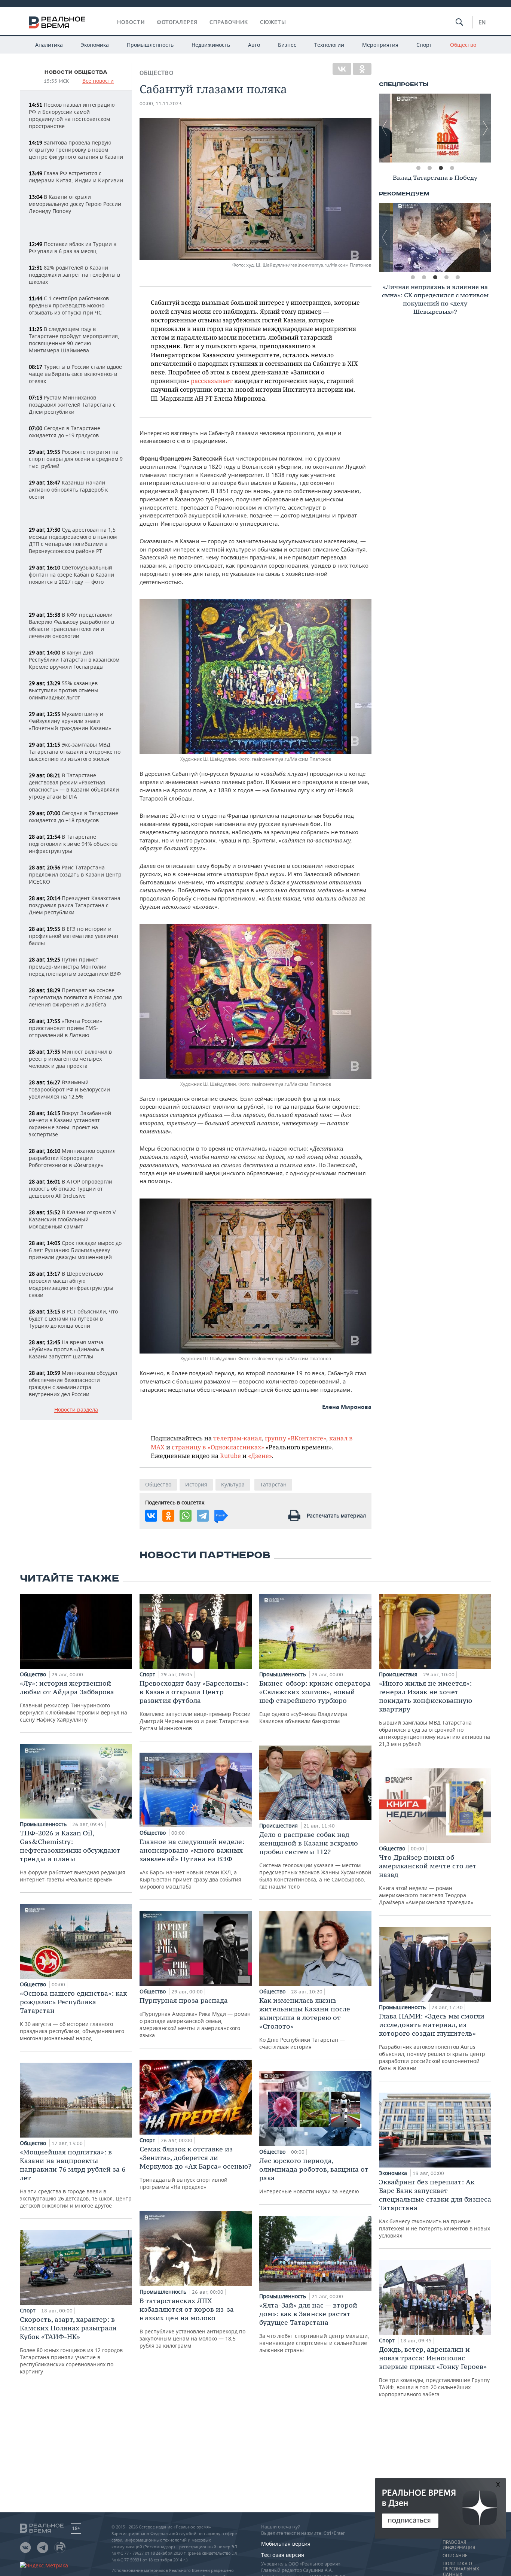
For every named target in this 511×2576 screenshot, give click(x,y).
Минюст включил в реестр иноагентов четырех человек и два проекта (70, 1059)
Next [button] (486, 128)
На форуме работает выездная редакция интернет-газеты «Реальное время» (73, 1856)
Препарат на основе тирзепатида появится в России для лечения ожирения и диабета (75, 997)
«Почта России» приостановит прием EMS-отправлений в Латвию (65, 1028)
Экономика (95, 45)
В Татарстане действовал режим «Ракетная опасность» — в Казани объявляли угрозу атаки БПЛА (74, 786)
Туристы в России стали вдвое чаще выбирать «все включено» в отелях (75, 374)
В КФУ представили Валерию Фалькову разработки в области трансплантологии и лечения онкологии (71, 625)
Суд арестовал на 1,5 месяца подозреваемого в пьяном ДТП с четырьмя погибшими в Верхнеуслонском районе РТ (73, 540)
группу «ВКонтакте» (296, 1438)
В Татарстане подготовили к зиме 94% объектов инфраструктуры (73, 844)
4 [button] (452, 168)
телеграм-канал (238, 1438)
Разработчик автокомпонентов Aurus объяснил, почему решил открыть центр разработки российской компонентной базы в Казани (432, 2042)
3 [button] (441, 168)
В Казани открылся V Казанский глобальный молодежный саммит (72, 1219)
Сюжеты (273, 22)
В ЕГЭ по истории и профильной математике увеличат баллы (74, 936)
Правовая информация (459, 2545)
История (196, 1484)
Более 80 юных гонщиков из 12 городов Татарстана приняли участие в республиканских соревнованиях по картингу (71, 2345)
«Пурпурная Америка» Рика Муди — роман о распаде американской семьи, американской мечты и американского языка (195, 2017)
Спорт (424, 45)
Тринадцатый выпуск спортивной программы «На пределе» (195, 2168)
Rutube (230, 1456)
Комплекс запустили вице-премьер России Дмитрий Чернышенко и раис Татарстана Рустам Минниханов (195, 1705)
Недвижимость (211, 45)
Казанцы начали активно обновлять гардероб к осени (68, 490)
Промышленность (150, 45)
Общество (463, 45)
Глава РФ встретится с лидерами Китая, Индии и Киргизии (76, 177)
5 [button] (458, 277)
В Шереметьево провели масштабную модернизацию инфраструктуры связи (71, 1284)
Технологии (329, 45)
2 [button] (429, 168)
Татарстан (273, 1484)
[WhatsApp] (186, 1516)
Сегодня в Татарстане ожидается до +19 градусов (65, 432)
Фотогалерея (177, 22)
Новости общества (76, 72)
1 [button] (418, 168)
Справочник (229, 22)
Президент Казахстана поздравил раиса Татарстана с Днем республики (75, 905)
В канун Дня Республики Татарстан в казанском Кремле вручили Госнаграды (74, 660)
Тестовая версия (283, 2555)
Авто (254, 45)
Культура (233, 1484)
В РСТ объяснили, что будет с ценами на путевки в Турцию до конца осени (73, 1319)
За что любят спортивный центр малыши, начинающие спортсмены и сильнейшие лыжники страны (314, 2327)
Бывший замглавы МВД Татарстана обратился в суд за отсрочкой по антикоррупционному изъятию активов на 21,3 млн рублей (434, 1713)
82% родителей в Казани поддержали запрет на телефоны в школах (74, 275)
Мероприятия (380, 45)
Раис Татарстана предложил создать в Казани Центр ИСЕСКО (75, 874)
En (482, 22)
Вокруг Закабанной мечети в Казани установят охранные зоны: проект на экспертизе (70, 1124)
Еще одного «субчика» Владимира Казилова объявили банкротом (315, 1702)
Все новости (98, 81)
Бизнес (287, 45)
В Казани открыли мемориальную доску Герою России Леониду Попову (75, 204)
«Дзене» (260, 1456)
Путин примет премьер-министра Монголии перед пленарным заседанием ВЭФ (75, 967)
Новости (131, 22)
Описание (455, 2556)
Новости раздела (76, 1410)
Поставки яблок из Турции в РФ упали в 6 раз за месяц (73, 247)
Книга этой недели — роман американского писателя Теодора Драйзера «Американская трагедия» (428, 1879)
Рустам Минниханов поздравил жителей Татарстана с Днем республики (72, 405)
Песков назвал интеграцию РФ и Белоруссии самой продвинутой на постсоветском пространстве (72, 115)
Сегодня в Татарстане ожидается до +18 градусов (74, 817)
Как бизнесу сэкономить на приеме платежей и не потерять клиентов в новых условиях (435, 2208)
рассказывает (212, 381)
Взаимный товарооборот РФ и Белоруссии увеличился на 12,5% (69, 1089)
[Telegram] (203, 1516)
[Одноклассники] (362, 69)
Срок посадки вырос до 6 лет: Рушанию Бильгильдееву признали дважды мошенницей (75, 1250)
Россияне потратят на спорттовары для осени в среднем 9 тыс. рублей (76, 459)
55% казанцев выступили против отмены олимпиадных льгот (64, 690)
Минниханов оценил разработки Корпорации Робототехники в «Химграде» (72, 1158)
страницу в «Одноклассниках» (218, 1447)
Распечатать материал (336, 1515)
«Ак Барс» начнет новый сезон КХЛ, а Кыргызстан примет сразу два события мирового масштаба (192, 1864)
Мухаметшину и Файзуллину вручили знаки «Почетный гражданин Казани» (70, 721)
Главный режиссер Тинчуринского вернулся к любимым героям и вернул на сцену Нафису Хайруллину (74, 1701)
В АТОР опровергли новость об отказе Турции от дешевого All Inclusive (71, 1189)
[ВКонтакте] (342, 69)
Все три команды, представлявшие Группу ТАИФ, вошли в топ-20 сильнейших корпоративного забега (434, 2371)
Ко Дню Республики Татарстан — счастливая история (305, 2023)
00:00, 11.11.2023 (161, 104)
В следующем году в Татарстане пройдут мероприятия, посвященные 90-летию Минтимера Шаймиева (74, 340)
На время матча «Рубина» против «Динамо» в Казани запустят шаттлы (66, 1349)
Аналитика (49, 45)
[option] (435, 128)
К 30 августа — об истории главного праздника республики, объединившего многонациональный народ (73, 2015)
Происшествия (279, 1825)
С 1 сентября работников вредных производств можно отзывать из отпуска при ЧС (69, 305)
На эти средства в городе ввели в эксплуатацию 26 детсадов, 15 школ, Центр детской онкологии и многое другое (76, 2178)
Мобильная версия (286, 2544)
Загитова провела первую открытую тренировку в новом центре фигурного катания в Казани (76, 150)
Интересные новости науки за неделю (314, 2176)
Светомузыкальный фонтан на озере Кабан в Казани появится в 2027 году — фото (71, 575)
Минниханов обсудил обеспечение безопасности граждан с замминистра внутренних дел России (73, 1383)
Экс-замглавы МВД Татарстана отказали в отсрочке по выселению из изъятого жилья (75, 752)
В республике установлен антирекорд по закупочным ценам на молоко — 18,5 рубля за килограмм (192, 2323)
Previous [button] (385, 128)
